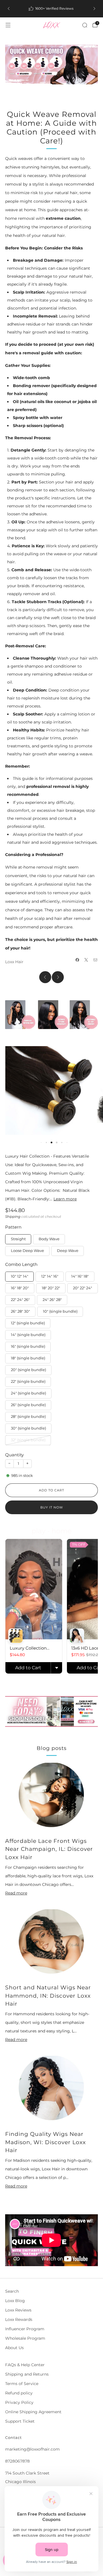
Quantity (14, 1455)
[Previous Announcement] (9, 9)
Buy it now (52, 1507)
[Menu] (8, 25)
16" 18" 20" (20, 1288)
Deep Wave (68, 1251)
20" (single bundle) (28, 1370)
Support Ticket (20, 2421)
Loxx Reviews (18, 2310)
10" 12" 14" (20, 1276)
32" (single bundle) (28, 1440)
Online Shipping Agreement (33, 2412)
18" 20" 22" (51, 1288)
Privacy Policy (19, 2402)
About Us (14, 2348)
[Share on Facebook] (78, 960)
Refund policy (19, 2393)
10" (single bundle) (60, 1311)
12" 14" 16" (50, 1276)
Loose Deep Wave (27, 1251)
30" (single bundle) (28, 1428)
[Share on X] (86, 960)
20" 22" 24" (83, 1288)
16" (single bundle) (28, 1346)
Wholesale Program (25, 2338)
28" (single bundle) (28, 1417)
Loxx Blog (15, 2301)
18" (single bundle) (28, 1358)
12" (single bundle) (28, 1323)
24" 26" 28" (52, 1300)
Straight (18, 1239)
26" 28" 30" (20, 1311)
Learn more (65, 1199)
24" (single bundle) (28, 1393)
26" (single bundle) (28, 1405)
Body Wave (49, 1239)
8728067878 (17, 2461)
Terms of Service (22, 2384)
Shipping (13, 1216)
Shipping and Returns (27, 2374)
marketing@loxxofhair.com (32, 2449)
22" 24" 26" (20, 1300)
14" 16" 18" (80, 1276)
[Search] (85, 25)
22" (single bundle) (28, 1381)
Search (12, 2291)
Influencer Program (25, 2329)
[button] (46, 1142)
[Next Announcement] (94, 9)
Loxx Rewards (19, 2319)
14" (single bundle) (28, 1335)
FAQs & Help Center (25, 2365)
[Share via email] (96, 960)
